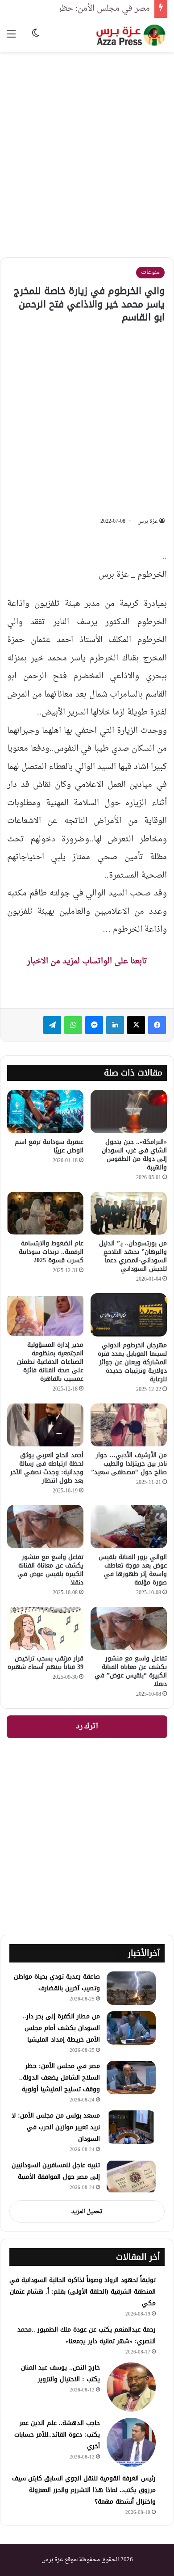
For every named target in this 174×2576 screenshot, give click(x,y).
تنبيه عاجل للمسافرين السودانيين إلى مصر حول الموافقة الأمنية (56, 2171)
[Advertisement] (87, 148)
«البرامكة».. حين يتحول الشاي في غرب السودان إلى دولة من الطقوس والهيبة (134, 1155)
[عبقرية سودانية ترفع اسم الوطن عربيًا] (45, 1111)
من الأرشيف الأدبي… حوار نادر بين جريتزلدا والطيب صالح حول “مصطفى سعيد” (129, 1464)
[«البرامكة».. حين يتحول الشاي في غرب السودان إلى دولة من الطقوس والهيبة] (129, 1111)
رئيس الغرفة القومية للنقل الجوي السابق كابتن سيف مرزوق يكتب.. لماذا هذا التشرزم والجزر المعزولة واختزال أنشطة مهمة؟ (84, 2490)
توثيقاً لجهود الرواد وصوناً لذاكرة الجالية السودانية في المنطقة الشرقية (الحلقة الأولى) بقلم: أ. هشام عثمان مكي (83, 2292)
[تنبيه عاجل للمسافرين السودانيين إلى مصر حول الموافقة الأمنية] (131, 2177)
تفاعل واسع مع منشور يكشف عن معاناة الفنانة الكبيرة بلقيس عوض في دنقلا (50, 1570)
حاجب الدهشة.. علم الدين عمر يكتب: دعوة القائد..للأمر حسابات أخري (57, 2435)
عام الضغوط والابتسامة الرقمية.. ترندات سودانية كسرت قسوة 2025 (51, 1252)
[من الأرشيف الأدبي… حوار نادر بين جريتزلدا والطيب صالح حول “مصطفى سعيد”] (129, 1425)
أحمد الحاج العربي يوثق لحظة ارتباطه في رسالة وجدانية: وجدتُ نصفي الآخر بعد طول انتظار (47, 1468)
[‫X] (136, 1025)
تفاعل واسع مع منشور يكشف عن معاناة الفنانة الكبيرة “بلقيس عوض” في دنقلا (131, 1671)
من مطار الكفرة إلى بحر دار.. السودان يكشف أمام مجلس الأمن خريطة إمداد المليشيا (61, 2028)
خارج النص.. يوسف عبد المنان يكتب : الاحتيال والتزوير (60, 2373)
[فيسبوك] (157, 1025)
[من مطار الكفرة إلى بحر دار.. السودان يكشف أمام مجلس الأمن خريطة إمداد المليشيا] (131, 2028)
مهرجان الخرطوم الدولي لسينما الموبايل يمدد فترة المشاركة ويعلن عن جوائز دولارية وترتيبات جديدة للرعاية (132, 1362)
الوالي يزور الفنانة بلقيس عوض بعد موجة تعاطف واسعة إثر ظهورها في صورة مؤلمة (133, 1570)
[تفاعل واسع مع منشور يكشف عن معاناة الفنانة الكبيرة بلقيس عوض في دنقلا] (45, 1526)
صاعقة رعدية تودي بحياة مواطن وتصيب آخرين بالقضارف (57, 1982)
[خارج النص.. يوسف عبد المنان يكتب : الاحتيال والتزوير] (131, 2387)
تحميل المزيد (87, 2212)
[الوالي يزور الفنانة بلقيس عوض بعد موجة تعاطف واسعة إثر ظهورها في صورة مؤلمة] (129, 1526)
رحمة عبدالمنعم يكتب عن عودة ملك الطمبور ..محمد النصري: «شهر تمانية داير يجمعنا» (87, 2335)
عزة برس (148, 521)
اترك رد (87, 1727)
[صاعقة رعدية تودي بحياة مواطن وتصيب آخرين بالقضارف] (131, 1988)
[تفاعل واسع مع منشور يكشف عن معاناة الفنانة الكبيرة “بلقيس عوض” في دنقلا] (129, 1628)
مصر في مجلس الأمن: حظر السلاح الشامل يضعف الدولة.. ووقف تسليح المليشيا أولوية (60, 2078)
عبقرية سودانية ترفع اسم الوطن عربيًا (49, 1146)
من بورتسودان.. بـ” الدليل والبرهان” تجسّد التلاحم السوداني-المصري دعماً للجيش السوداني (133, 1256)
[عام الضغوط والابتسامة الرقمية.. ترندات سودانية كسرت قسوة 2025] (45, 1213)
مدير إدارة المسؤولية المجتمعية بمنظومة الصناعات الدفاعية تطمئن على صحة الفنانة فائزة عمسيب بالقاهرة (50, 1362)
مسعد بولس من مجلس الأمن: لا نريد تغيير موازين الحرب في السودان (56, 2127)
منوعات (150, 272)
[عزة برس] (132, 35)
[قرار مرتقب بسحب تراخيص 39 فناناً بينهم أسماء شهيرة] (45, 1628)
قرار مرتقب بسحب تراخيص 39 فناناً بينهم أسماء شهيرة (46, 1663)
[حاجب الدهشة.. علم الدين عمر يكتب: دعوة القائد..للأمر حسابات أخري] (131, 2442)
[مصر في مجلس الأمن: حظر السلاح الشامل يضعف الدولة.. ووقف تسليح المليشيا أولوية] (131, 2078)
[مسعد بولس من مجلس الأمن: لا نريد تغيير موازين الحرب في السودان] (131, 2127)
